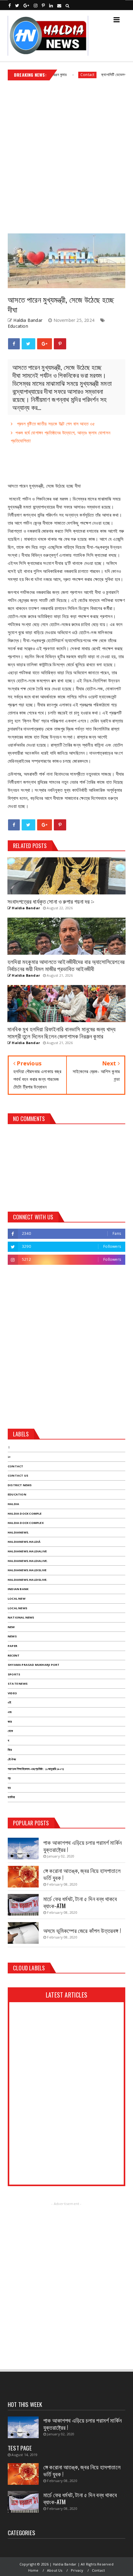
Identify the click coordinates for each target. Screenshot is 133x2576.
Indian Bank (18, 1589)
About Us (55, 2570)
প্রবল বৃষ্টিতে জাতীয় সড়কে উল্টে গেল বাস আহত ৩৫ (55, 424)
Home (33, 2570)
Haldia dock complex (26, 1523)
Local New (17, 1599)
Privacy (77, 2570)
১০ (9, 1457)
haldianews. (18, 1532)
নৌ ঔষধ (12, 1759)
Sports (14, 1674)
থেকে (10, 1731)
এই (9, 1702)
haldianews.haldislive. (28, 1580)
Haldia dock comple (25, 1514)
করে (10, 1722)
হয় (9, 1788)
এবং (10, 1712)
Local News (17, 1608)
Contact (67, 75)
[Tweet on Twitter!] (28, 344)
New (11, 1627)
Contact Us (18, 1476)
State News (18, 1684)
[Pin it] (60, 344)
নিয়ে (10, 1750)
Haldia (13, 1504)
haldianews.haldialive (27, 1551)
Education (18, 326)
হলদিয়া (11, 1797)
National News (21, 1617)
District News (20, 1485)
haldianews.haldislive (27, 1570)
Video (12, 1693)
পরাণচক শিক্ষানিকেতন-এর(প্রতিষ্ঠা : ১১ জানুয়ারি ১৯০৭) (36, 1769)
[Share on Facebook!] (14, 344)
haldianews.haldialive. (28, 1561)
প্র (9, 1778)
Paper (13, 1646)
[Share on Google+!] (45, 344)
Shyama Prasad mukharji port (34, 1665)
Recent (14, 1655)
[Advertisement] (66, 155)
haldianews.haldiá (24, 1542)
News (12, 1636)
